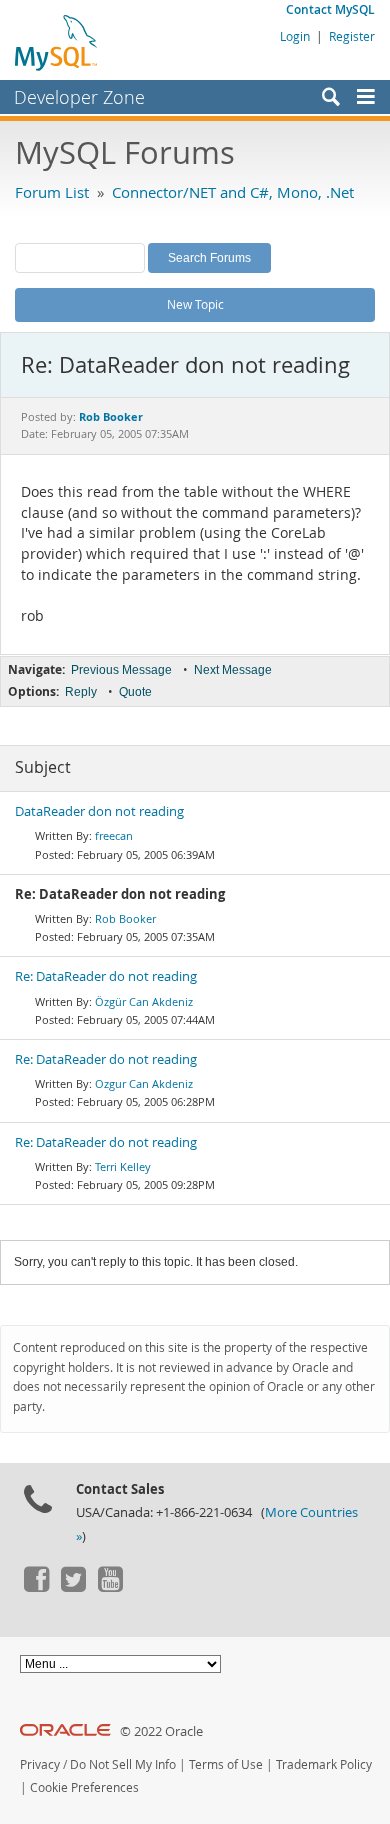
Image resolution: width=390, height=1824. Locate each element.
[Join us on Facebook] (36, 1587)
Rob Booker (125, 918)
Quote (135, 692)
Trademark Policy (324, 1764)
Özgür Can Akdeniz (144, 1001)
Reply (81, 692)
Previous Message (121, 670)
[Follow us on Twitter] (73, 1587)
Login (295, 36)
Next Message (233, 670)
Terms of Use (226, 1764)
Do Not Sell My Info (123, 1764)
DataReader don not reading (99, 811)
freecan (114, 835)
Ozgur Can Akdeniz (144, 1083)
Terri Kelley (123, 1166)
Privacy (40, 1764)
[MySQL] (57, 42)
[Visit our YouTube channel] (110, 1587)
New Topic (195, 304)
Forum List (52, 192)
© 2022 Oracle (161, 1731)
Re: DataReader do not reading (106, 976)
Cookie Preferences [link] (84, 1787)
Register (352, 36)
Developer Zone (79, 97)
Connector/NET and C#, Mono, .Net (233, 192)
